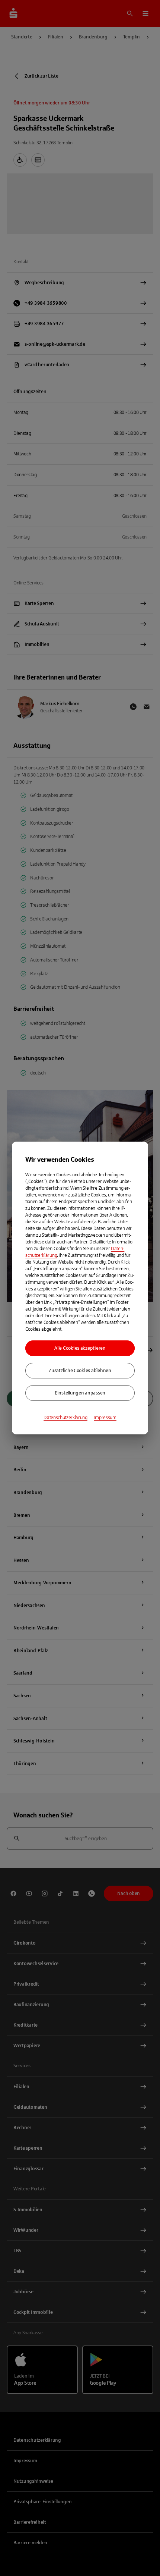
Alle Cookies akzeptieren (80, 1348)
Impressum (105, 1418)
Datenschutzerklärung (65, 1418)
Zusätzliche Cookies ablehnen (80, 1371)
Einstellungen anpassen (80, 1393)
